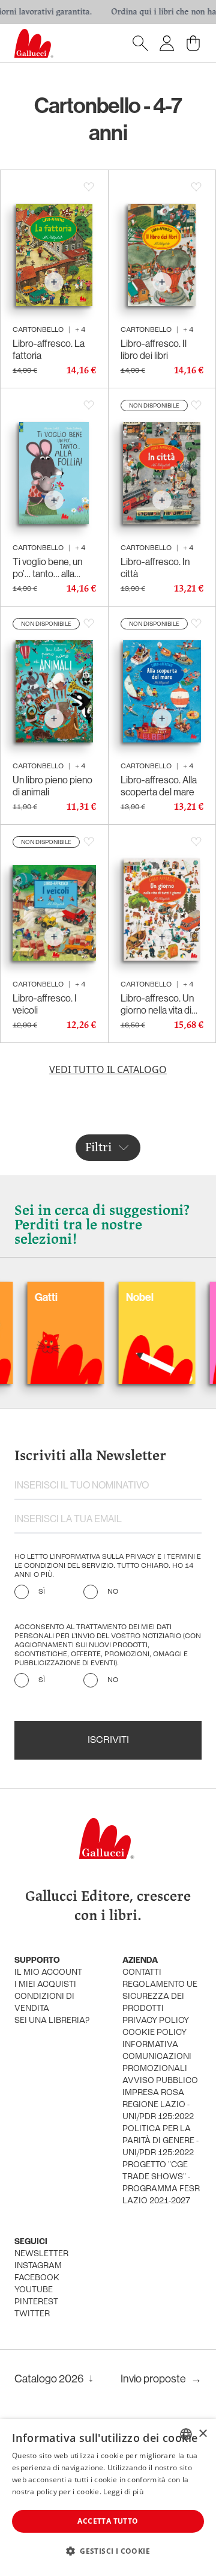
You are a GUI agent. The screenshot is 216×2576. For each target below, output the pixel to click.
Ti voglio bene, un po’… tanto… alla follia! (47, 568)
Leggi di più (123, 2492)
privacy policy (156, 2021)
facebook (37, 2278)
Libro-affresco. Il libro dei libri (154, 349)
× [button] (202, 2434)
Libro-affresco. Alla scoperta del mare (159, 786)
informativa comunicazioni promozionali (157, 2057)
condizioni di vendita (44, 2003)
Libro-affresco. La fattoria (49, 349)
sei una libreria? (52, 2021)
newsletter (41, 2254)
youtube (34, 2290)
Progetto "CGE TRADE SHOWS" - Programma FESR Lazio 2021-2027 (161, 2183)
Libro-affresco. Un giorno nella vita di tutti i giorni (157, 1004)
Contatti (142, 1973)
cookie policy (154, 2033)
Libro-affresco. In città (155, 568)
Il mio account (48, 1973)
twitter (32, 2314)
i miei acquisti (45, 1985)
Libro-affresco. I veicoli (45, 1004)
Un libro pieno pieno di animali (52, 786)
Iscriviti (108, 1740)
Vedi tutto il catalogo (108, 1069)
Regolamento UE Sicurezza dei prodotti (160, 1997)
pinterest (36, 2302)
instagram (38, 2266)
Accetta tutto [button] (108, 2521)
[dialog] (108, 2498)
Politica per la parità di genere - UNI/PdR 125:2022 (160, 2141)
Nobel (105, 1297)
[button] (108, 2551)
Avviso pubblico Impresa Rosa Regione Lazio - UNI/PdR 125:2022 (160, 2099)
